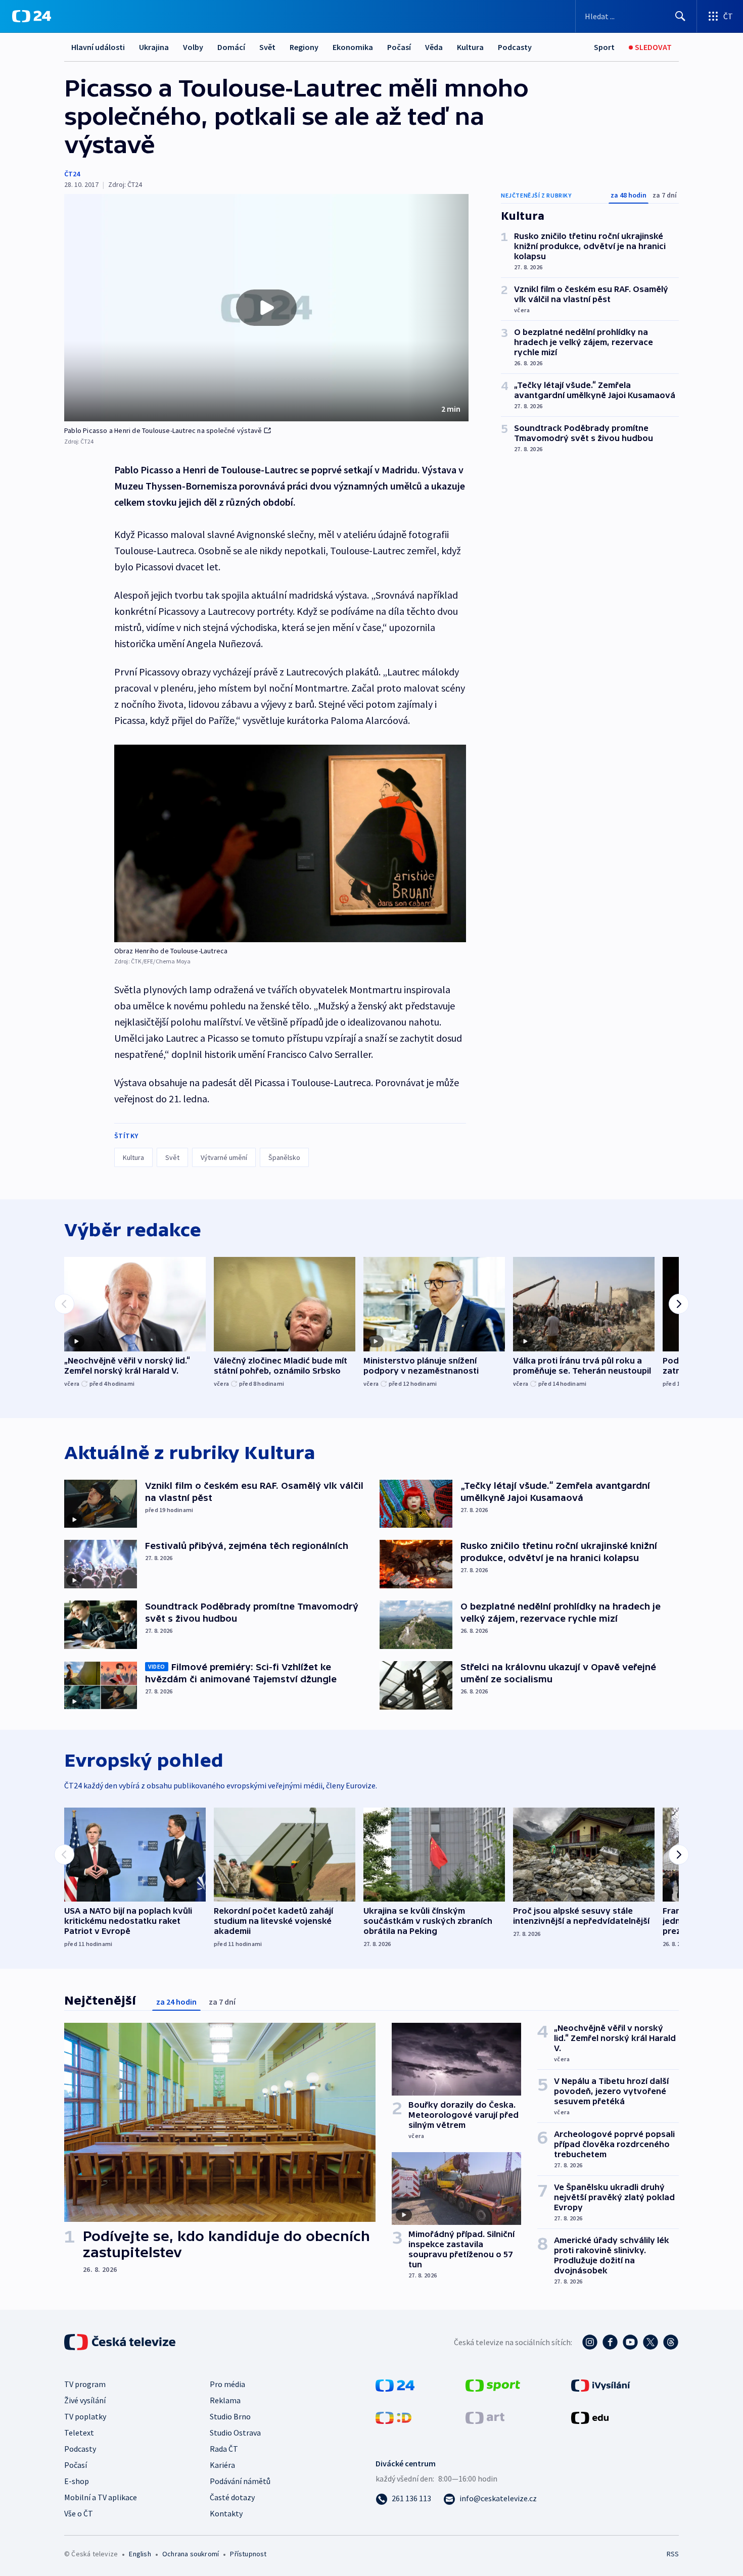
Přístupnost (248, 2554)
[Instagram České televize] (590, 2342)
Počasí (399, 47)
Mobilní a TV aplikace (101, 2497)
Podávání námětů (240, 2481)
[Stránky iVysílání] (601, 2385)
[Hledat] (680, 16)
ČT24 (72, 174)
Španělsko (284, 1157)
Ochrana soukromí (191, 2554)
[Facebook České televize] (610, 2342)
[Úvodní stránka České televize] (121, 2342)
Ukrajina (154, 47)
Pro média (227, 2384)
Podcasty (515, 47)
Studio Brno (230, 2416)
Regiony (304, 47)
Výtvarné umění (224, 1157)
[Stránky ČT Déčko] (393, 2417)
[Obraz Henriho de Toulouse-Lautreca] (290, 843)
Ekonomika (353, 47)
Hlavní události (98, 47)
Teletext (79, 2433)
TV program (85, 2384)
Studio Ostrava (235, 2433)
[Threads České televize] (671, 2342)
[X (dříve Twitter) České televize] (651, 2342)
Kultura (470, 47)
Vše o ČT (79, 2513)
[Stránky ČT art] (485, 2417)
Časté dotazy (232, 2497)
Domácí (231, 47)
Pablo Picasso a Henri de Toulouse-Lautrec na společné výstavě (163, 430)
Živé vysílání (85, 2400)
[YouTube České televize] (630, 2342)
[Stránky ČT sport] (493, 2385)
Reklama (225, 2400)
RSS (673, 2554)
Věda (434, 47)
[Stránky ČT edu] (590, 2417)
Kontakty (226, 2513)
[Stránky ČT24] (395, 2385)
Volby (193, 47)
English (140, 2554)
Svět (267, 47)
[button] (266, 308)
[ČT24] (32, 16)
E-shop (77, 2481)
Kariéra (222, 2465)
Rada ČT (224, 2449)
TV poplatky (85, 2416)
